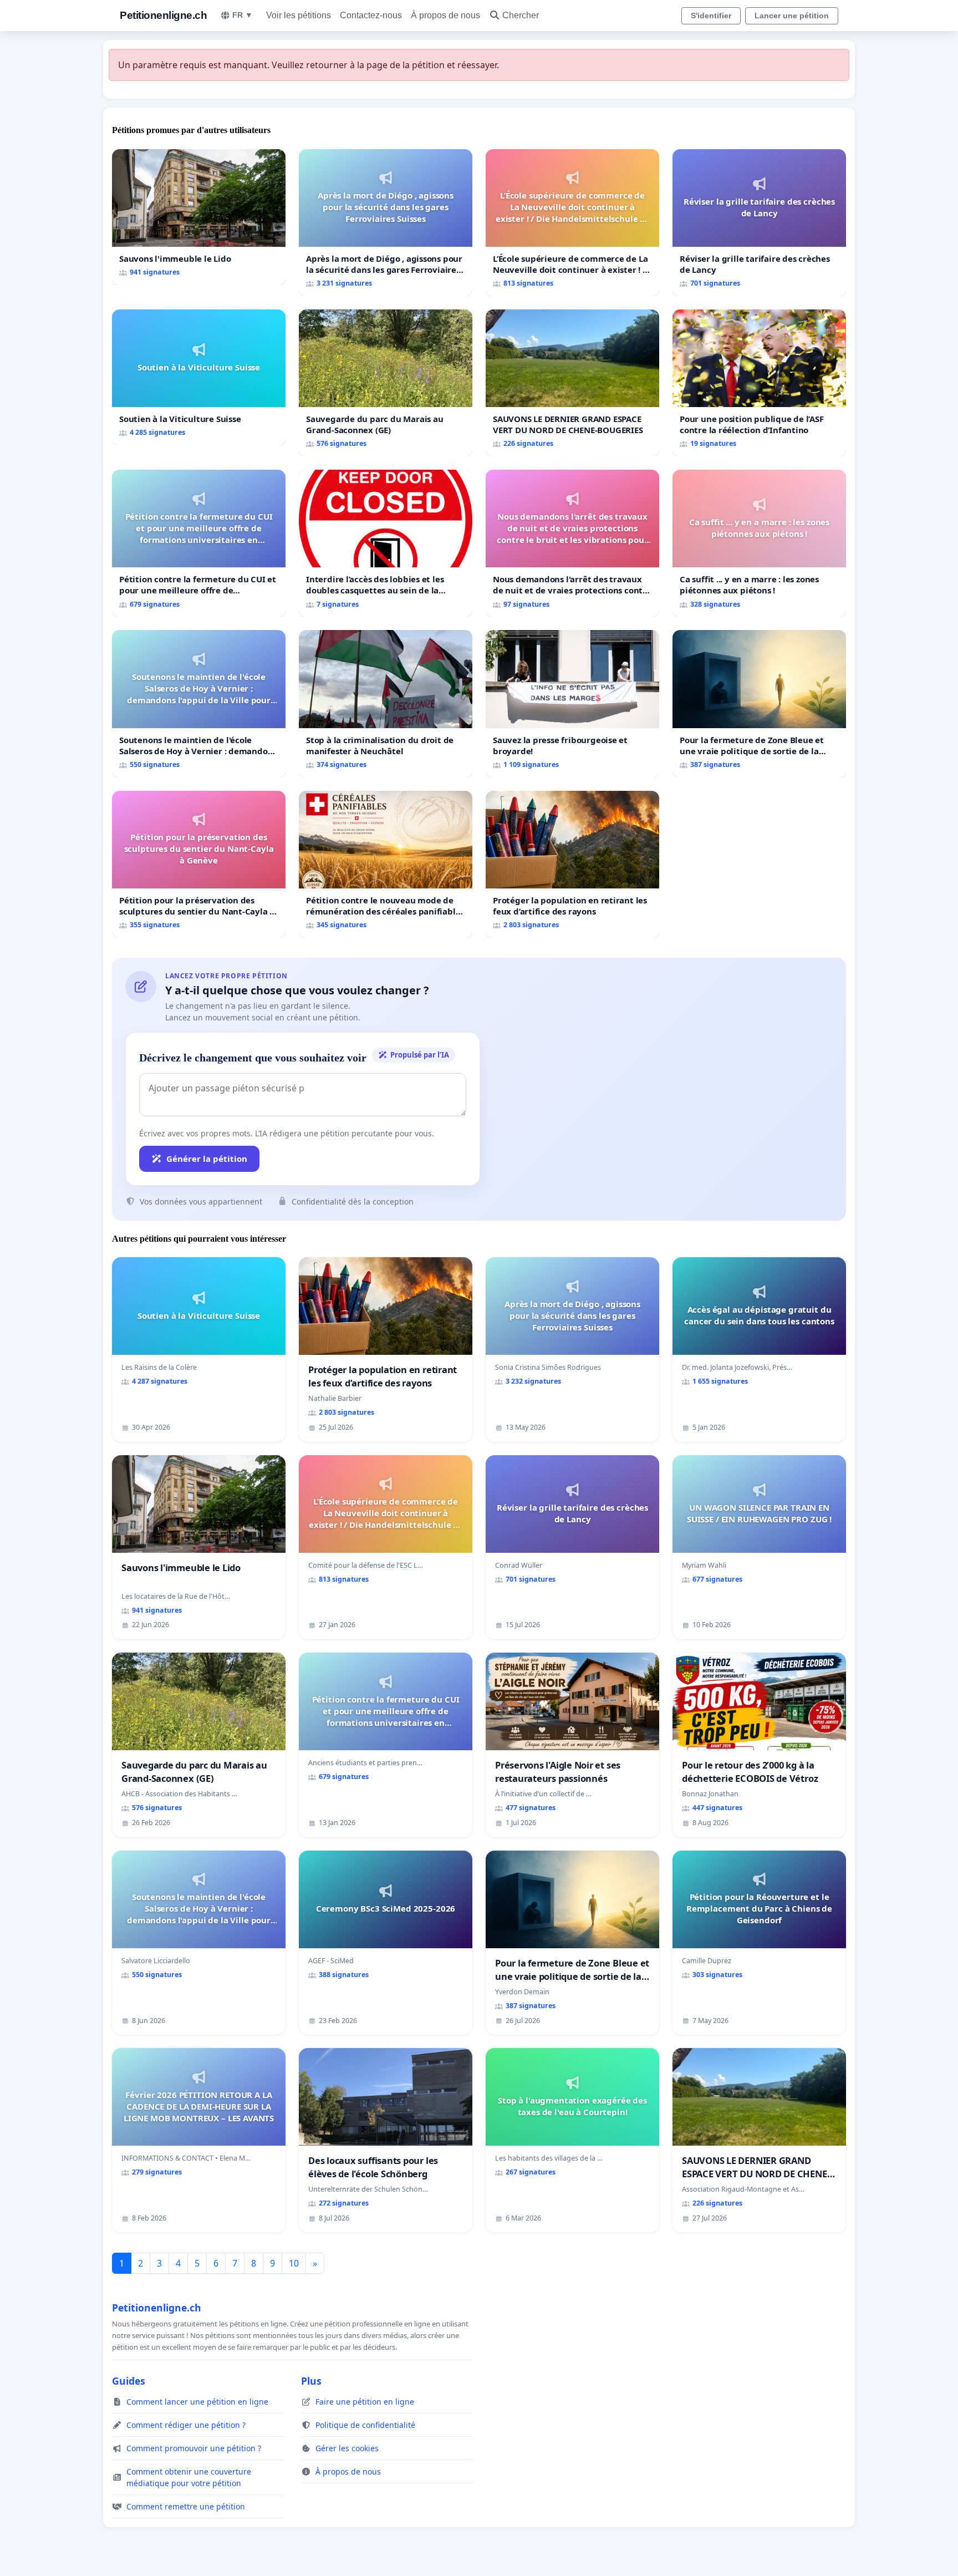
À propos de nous (445, 15)
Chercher (521, 15)
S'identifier (711, 16)
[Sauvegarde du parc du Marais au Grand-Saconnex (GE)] (386, 383)
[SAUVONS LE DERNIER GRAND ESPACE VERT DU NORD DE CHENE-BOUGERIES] (572, 383)
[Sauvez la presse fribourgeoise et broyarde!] (572, 703)
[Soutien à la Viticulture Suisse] (199, 377)
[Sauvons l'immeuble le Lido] (199, 217)
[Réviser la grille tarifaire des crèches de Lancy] (759, 223)
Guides (129, 2381)
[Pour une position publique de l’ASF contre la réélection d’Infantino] (759, 383)
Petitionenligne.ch (163, 15)
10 (294, 2263)
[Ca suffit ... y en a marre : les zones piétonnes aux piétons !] (759, 543)
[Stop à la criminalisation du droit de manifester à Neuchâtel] (386, 703)
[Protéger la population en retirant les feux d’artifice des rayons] (572, 864)
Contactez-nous (371, 15)
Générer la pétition (207, 1159)
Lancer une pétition (792, 16)
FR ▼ (243, 15)
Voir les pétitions (299, 15)
